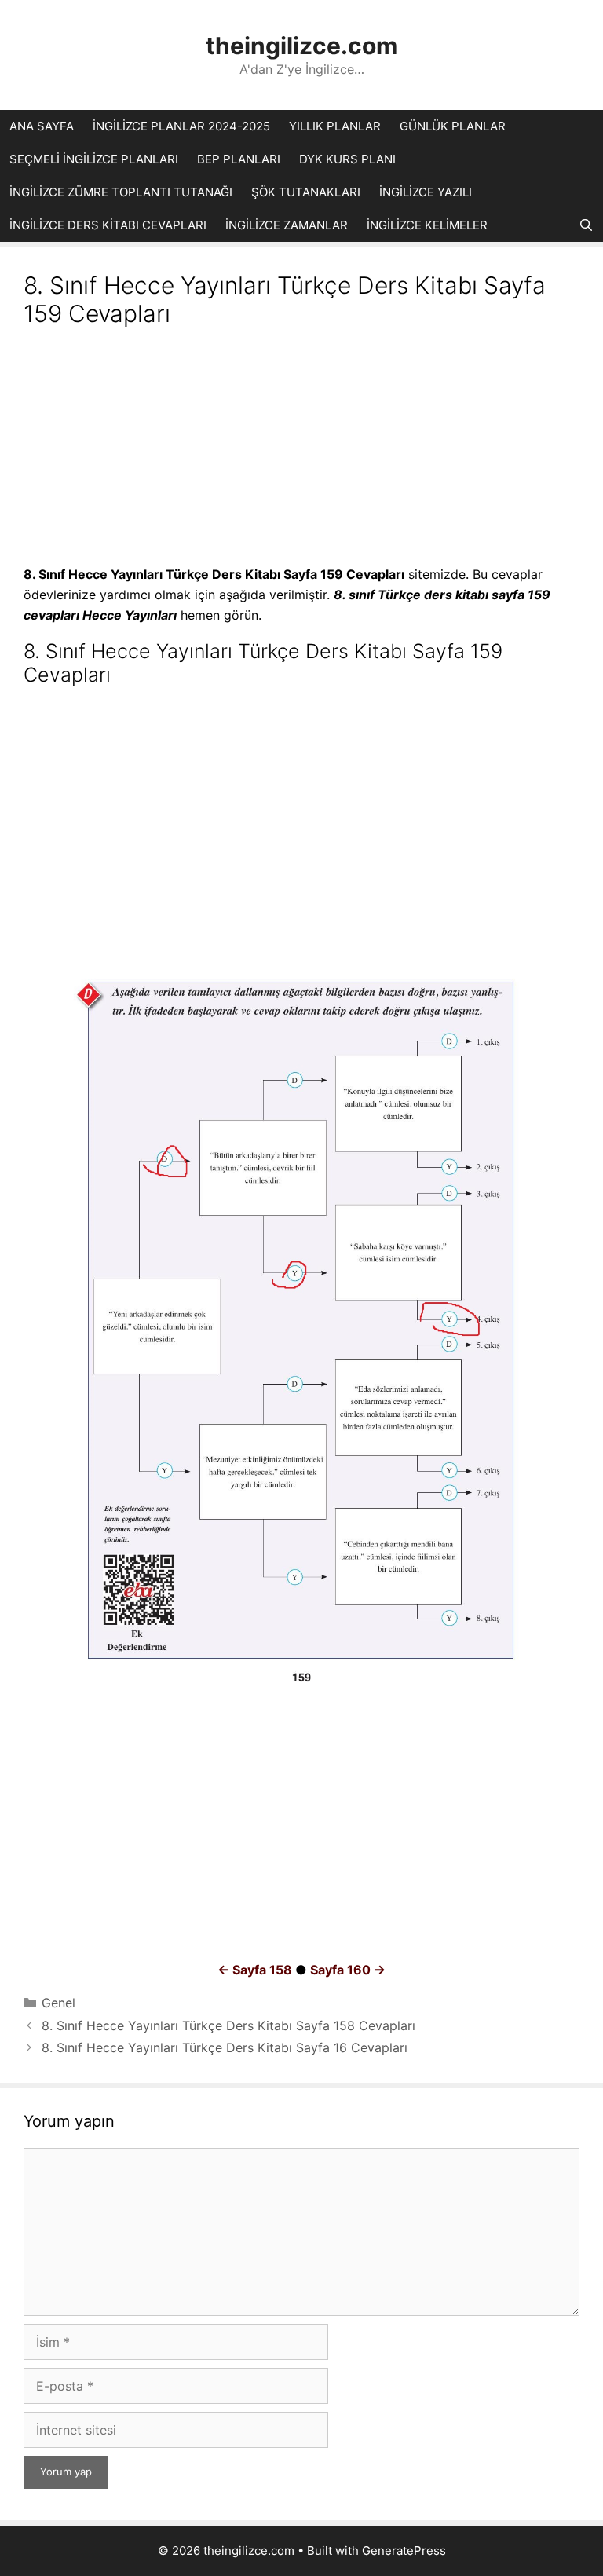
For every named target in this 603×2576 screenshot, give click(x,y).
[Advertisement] (301, 448)
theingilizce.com (301, 46)
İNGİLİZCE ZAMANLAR (287, 225)
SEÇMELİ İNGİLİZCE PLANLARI (94, 159)
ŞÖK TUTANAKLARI (306, 192)
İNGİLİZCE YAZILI (426, 192)
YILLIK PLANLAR (335, 126)
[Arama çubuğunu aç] (586, 225)
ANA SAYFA (42, 126)
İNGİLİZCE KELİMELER (427, 225)
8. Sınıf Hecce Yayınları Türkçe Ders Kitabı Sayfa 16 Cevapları (225, 2047)
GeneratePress (404, 2550)
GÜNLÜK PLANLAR (453, 126)
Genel (58, 2003)
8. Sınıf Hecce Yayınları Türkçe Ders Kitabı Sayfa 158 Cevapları (228, 2025)
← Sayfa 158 (255, 1970)
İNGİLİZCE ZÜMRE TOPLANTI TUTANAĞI (121, 192)
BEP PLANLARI (239, 159)
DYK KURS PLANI (347, 159)
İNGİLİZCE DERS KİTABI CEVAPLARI (108, 225)
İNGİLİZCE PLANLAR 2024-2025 (181, 126)
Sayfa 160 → (348, 1970)
